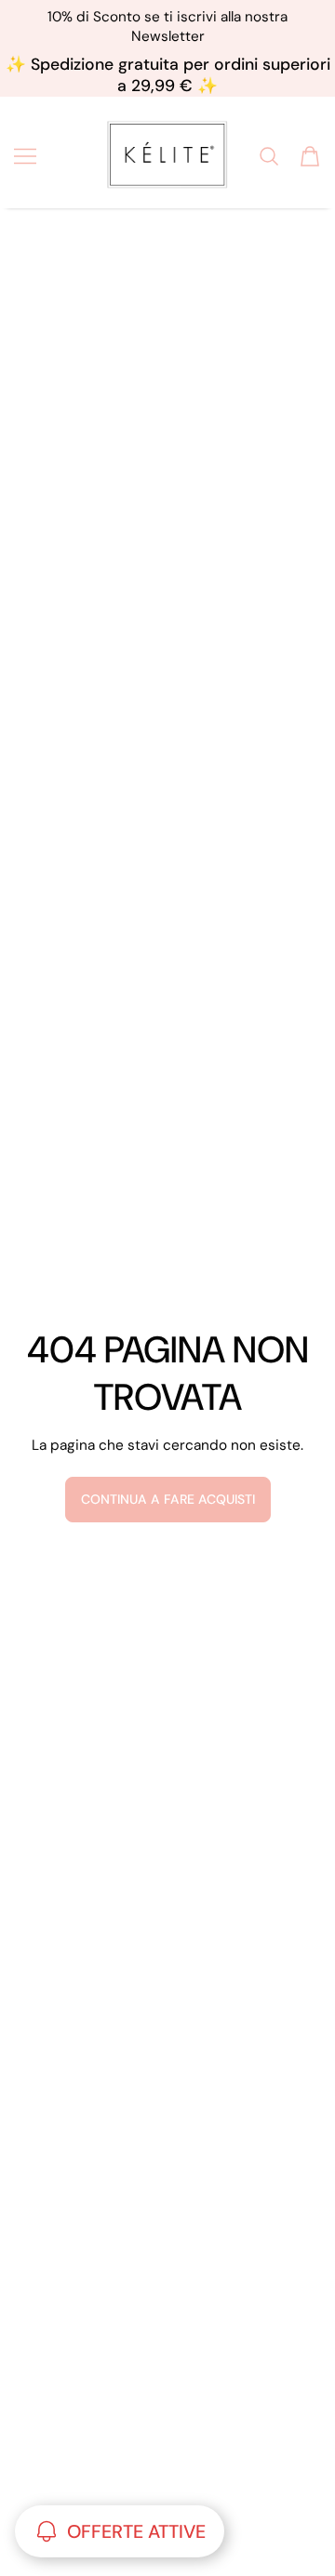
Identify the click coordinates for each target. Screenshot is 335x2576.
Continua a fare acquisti (168, 1499)
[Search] (269, 156)
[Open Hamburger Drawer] (25, 156)
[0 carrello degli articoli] (310, 156)
